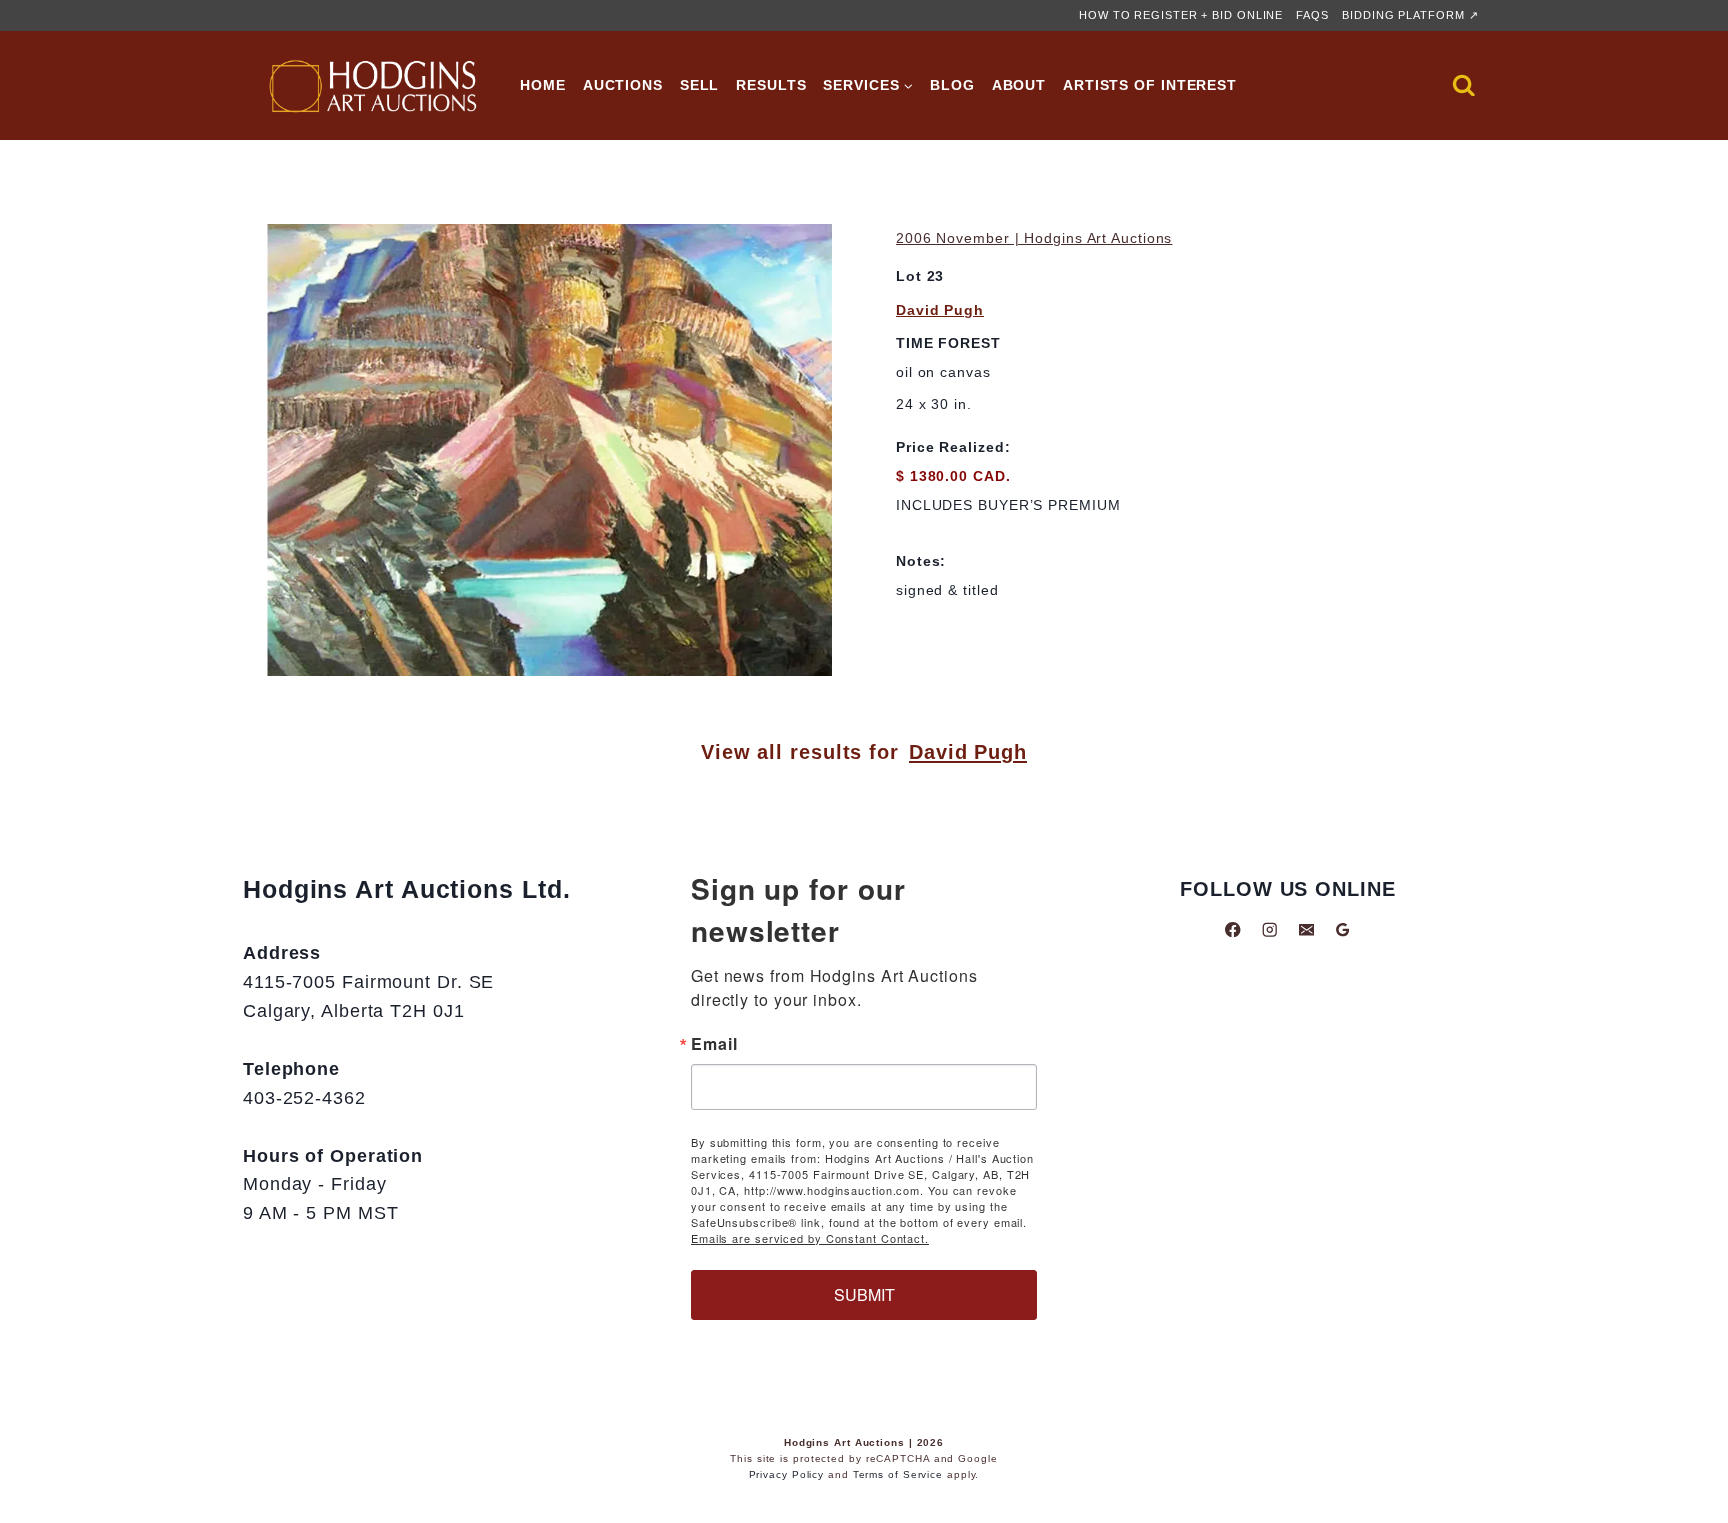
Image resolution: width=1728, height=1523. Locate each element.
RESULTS (771, 85)
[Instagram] (1269, 929)
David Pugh (940, 310)
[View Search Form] (1464, 86)
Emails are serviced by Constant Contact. (810, 1238)
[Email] (1306, 929)
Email (714, 1044)
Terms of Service (898, 1474)
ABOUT (1019, 85)
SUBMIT (864, 1294)
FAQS (1312, 15)
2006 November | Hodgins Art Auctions (1034, 238)
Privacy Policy (787, 1474)
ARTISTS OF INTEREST (1150, 85)
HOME (543, 85)
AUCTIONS (623, 85)
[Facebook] (1233, 929)
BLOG (952, 85)
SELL (700, 85)
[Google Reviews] (1342, 929)
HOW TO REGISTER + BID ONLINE (1181, 15)
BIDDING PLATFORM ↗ (1410, 15)
